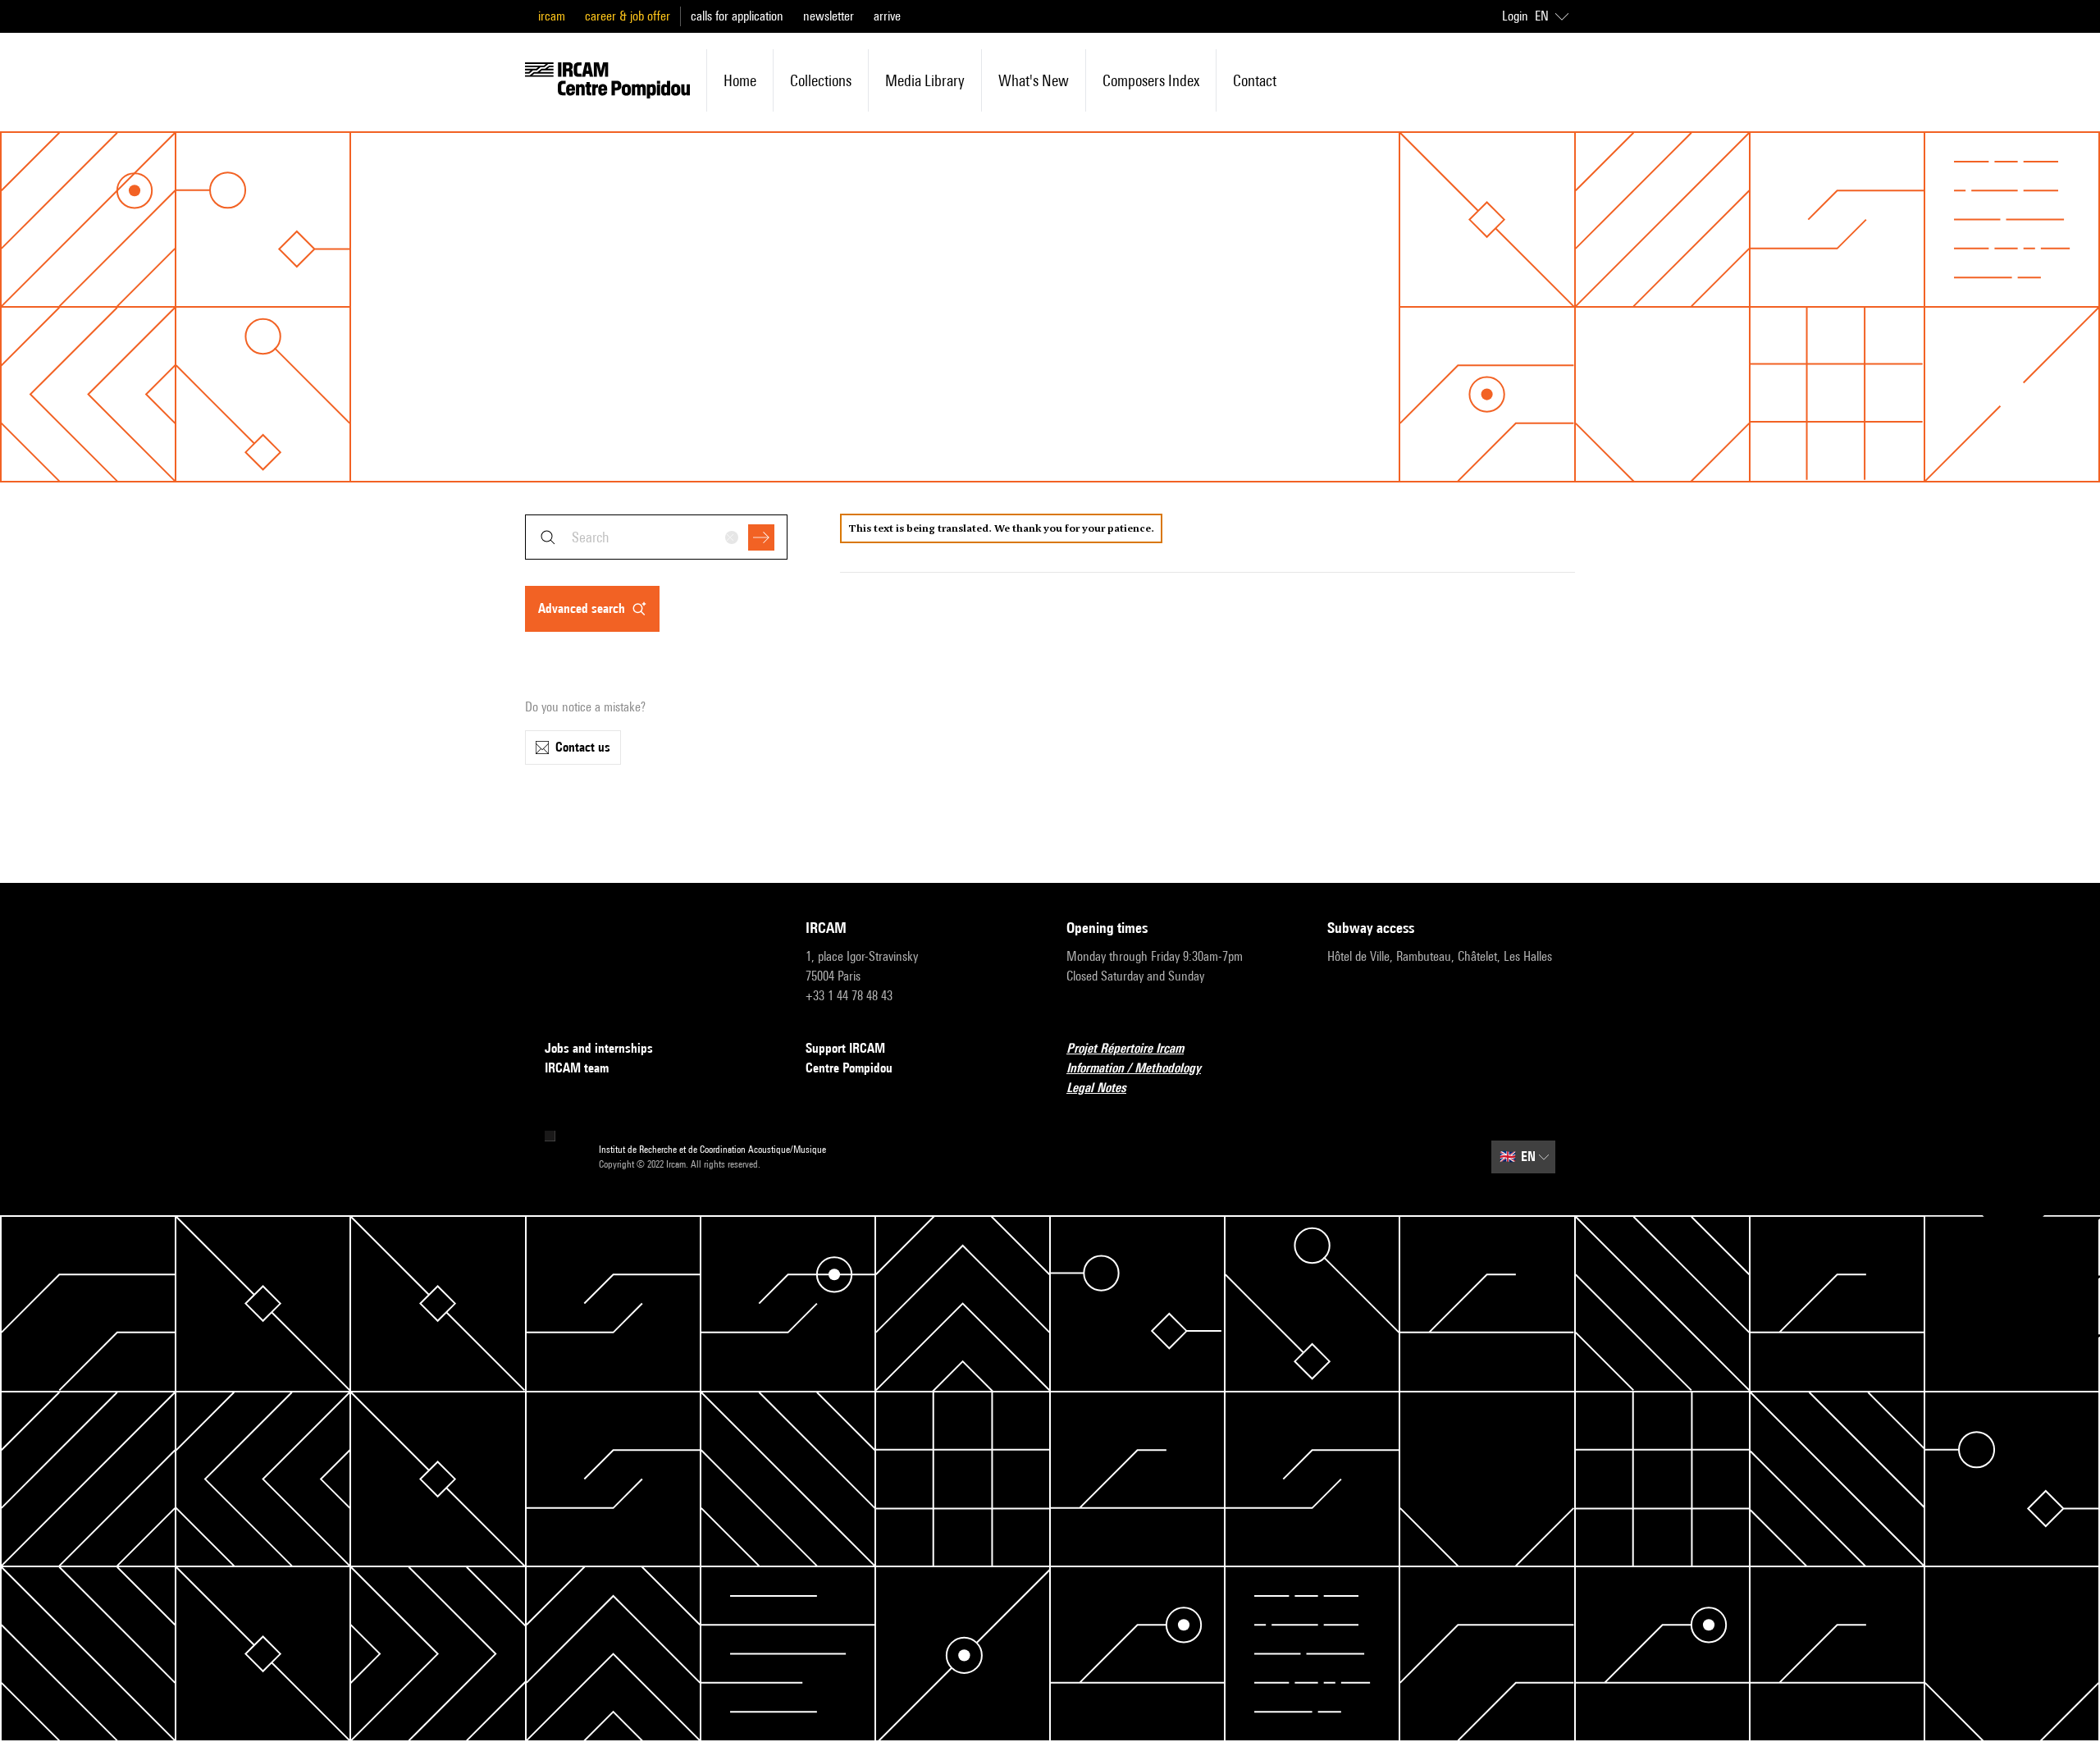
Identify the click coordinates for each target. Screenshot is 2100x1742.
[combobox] (656, 537)
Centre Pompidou (849, 1068)
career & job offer (628, 16)
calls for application (737, 16)
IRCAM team (577, 1068)
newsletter (829, 16)
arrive (887, 16)
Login (1515, 16)
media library (925, 80)
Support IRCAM (845, 1048)
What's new (1034, 80)
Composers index (1151, 80)
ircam (552, 16)
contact (1255, 80)
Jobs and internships (599, 1048)
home (740, 80)
